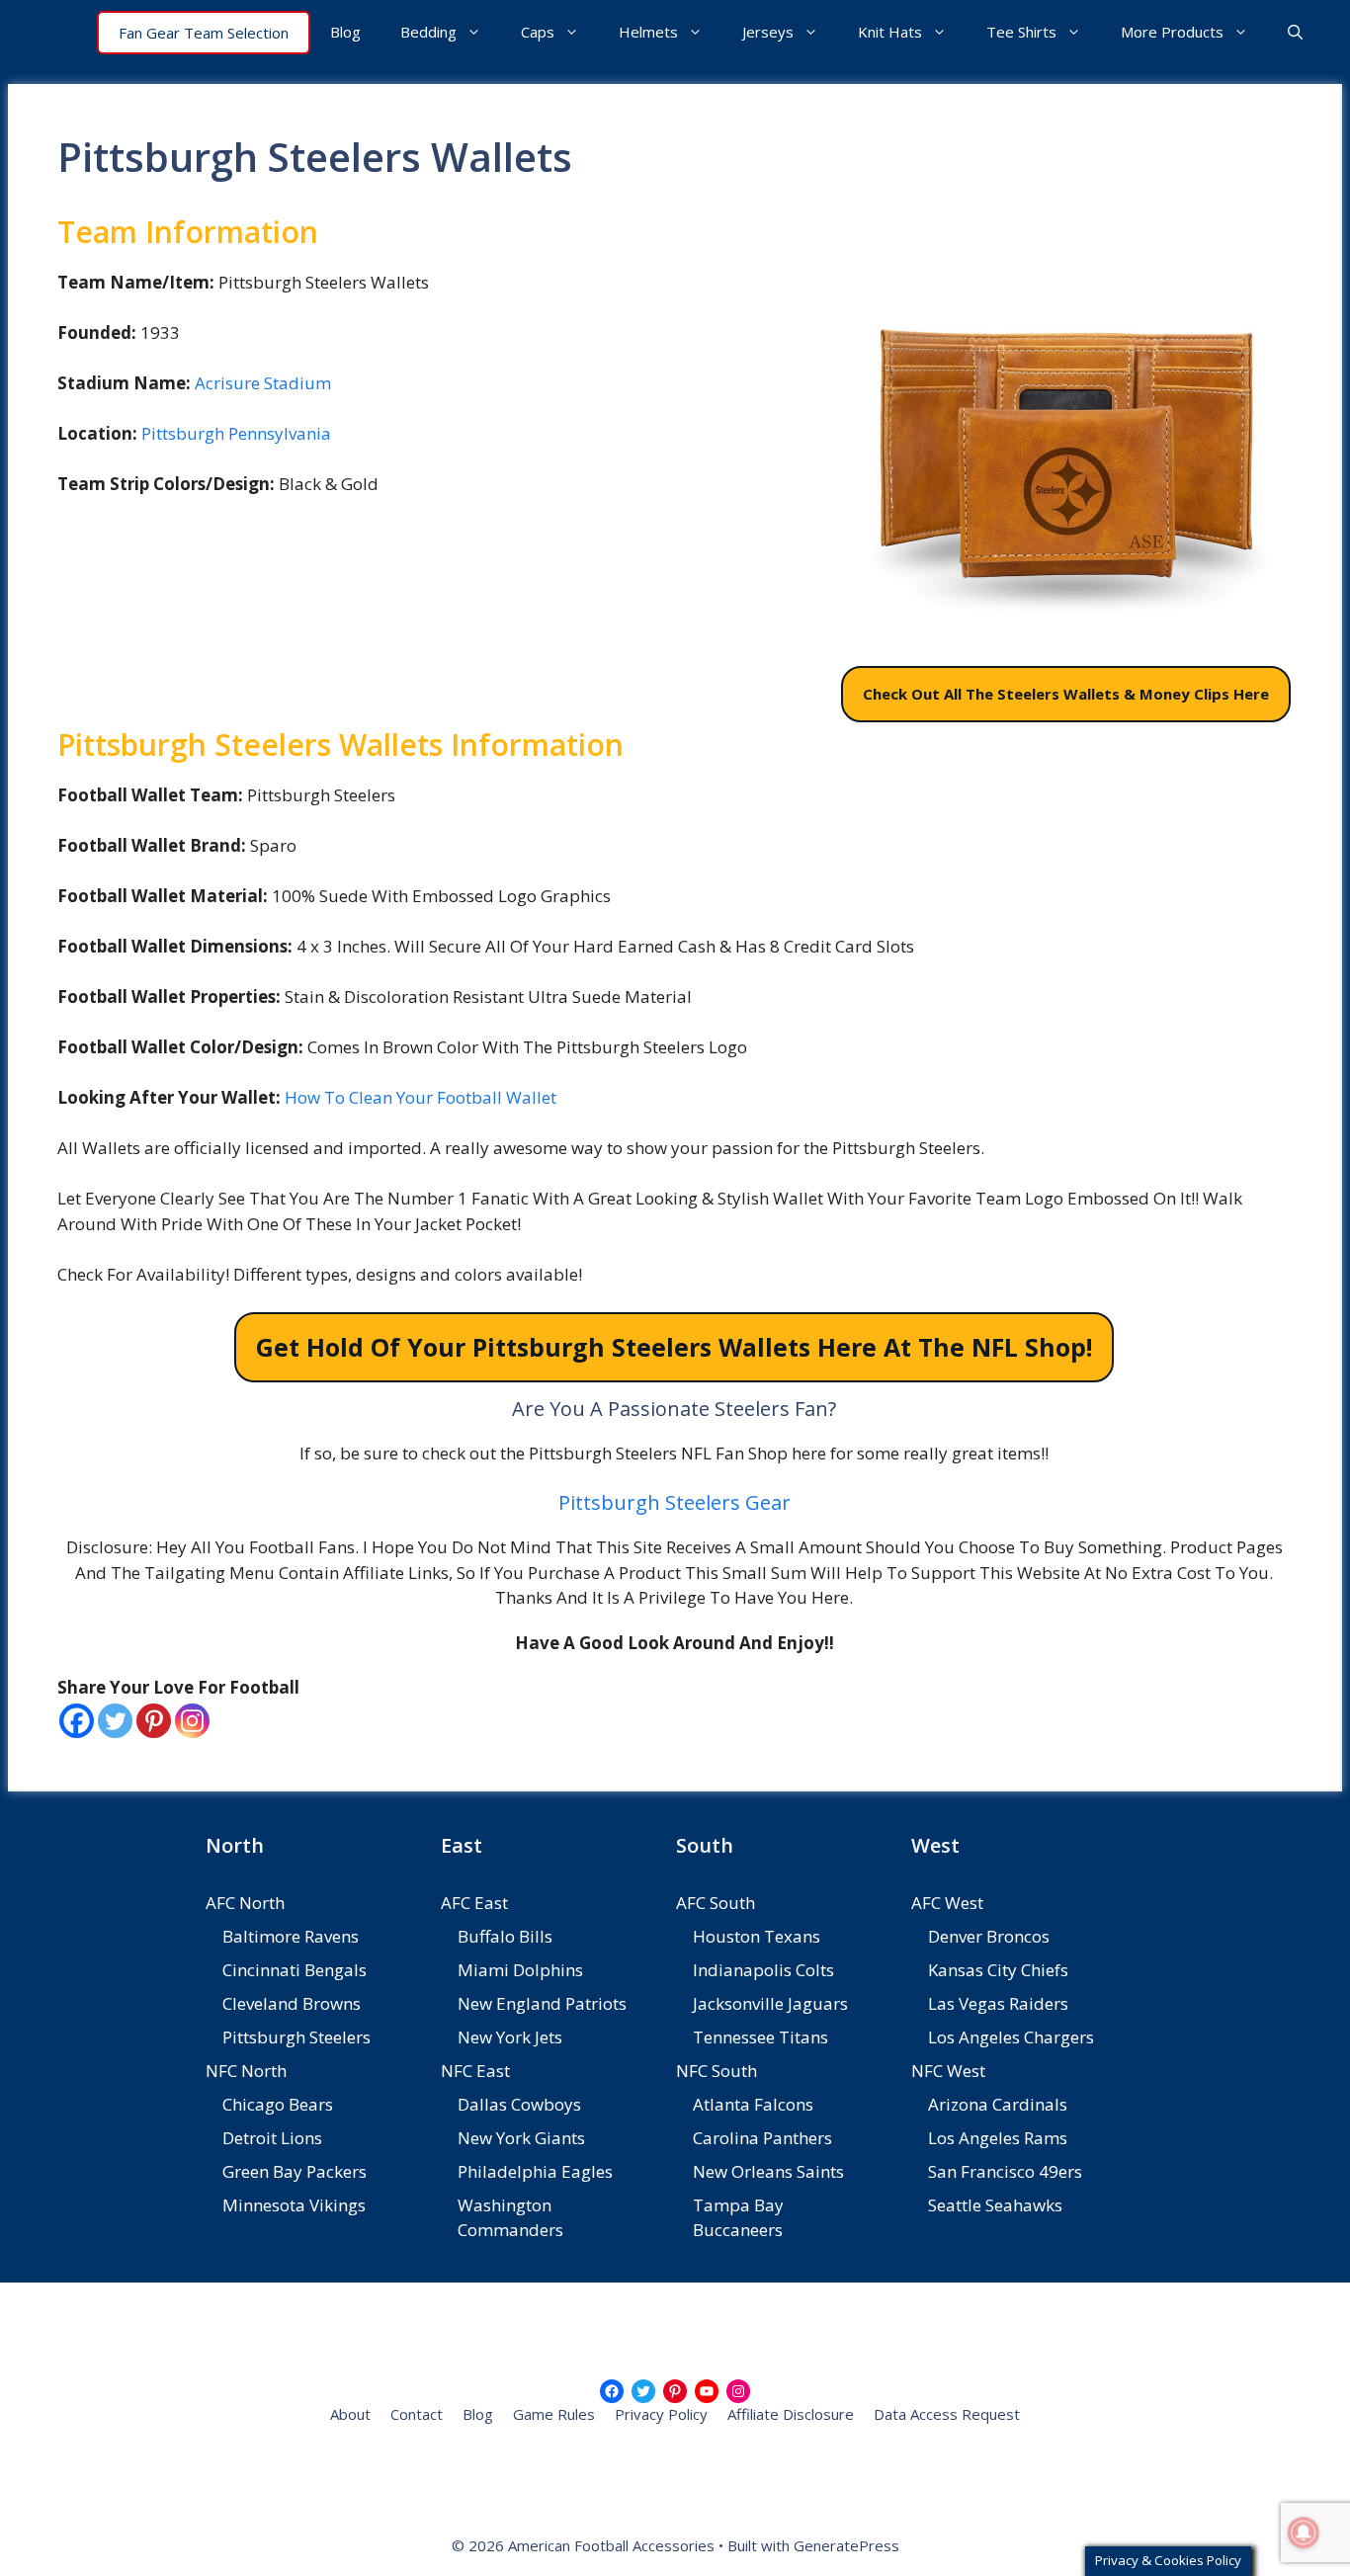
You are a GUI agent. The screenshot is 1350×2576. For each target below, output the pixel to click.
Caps (538, 32)
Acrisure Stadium (263, 383)
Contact (417, 2414)
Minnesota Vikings (294, 2205)
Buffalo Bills (505, 1936)
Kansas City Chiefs (998, 1970)
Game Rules (554, 2414)
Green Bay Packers (295, 2171)
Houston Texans (757, 1936)
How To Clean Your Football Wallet (421, 1097)
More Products (1172, 32)
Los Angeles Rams (998, 2138)
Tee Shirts (1021, 32)
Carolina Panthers (762, 2138)
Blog (345, 32)
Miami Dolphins (520, 1970)
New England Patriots (542, 2003)
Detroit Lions (272, 2138)
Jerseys (768, 32)
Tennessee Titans (760, 2037)
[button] (1295, 32)
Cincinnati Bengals (295, 1970)
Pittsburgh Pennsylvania (236, 433)
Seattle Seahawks (995, 2205)
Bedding (428, 32)
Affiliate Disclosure (791, 2414)
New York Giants (521, 2138)
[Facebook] (77, 1721)
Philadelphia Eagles (535, 2171)
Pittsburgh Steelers (296, 2037)
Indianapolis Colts (763, 1970)
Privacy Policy (661, 2414)
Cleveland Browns (292, 2003)
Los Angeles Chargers (1011, 2037)
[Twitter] (115, 1721)
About (350, 2414)
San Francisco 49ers (1005, 2171)
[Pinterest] (154, 1721)
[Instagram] (192, 1721)
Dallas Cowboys (519, 2104)
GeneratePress (846, 2545)
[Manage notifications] (1304, 2533)
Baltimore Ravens (291, 1936)
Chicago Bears (278, 2104)
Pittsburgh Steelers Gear (675, 1502)
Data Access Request (947, 2414)
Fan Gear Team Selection (204, 33)
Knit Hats (890, 32)
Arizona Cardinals (998, 2104)
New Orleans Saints (768, 2171)
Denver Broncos (989, 1936)
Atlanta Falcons (753, 2104)
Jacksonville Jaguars (770, 2003)
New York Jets (510, 2037)
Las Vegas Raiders (998, 2003)
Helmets (648, 32)
